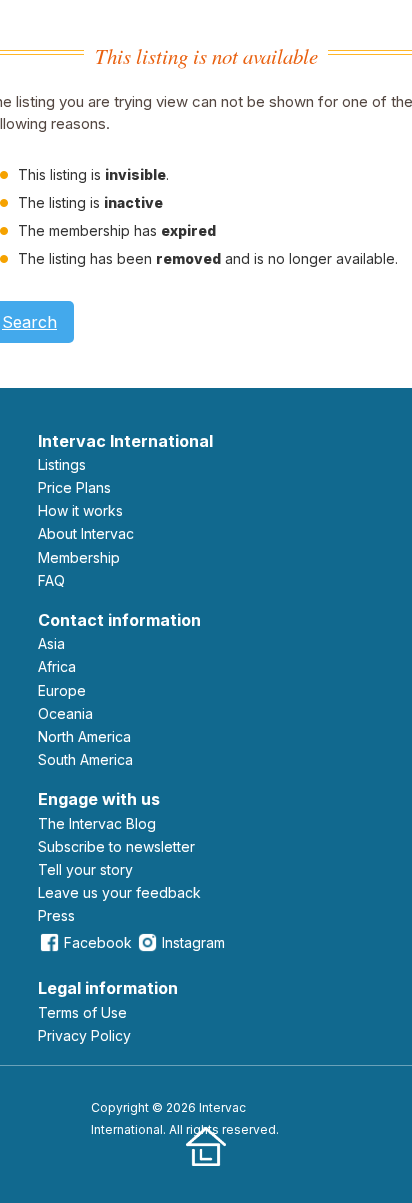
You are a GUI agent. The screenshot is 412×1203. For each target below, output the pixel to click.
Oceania (65, 713)
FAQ (51, 580)
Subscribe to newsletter (116, 846)
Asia (51, 643)
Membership (79, 557)
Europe (62, 690)
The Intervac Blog (97, 823)
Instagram (193, 942)
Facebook (98, 942)
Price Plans (74, 487)
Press (56, 915)
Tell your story (85, 869)
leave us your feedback (119, 892)
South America (85, 759)
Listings (62, 464)
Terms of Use (82, 1012)
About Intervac (86, 533)
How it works (80, 510)
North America (84, 736)
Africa (57, 666)
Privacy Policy (84, 1035)
